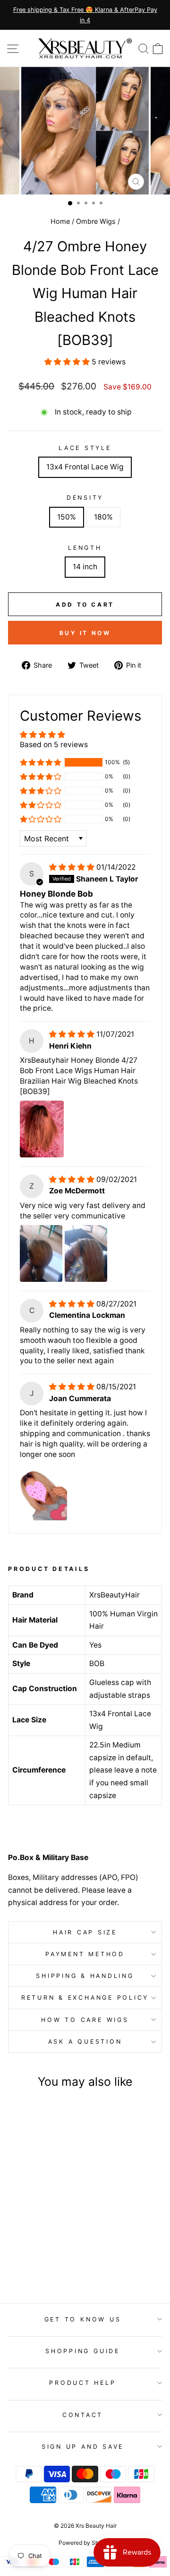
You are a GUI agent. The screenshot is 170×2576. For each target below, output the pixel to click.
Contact (83, 2415)
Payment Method (85, 1954)
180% (103, 517)
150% (67, 517)
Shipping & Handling (85, 1976)
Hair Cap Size (85, 1932)
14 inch (85, 567)
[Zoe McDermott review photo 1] (41, 1253)
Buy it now (85, 633)
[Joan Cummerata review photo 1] (43, 1492)
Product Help (82, 2383)
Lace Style (85, 448)
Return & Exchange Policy (85, 1998)
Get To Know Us (83, 2319)
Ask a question (85, 2042)
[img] (73, 867)
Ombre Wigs (96, 221)
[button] (68, 362)
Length (85, 548)
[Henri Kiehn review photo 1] (42, 1129)
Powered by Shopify (85, 2543)
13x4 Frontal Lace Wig (85, 467)
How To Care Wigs (85, 2020)
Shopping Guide (83, 2351)
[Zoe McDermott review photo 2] (86, 1253)
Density (85, 498)
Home (60, 221)
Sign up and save (83, 2447)
